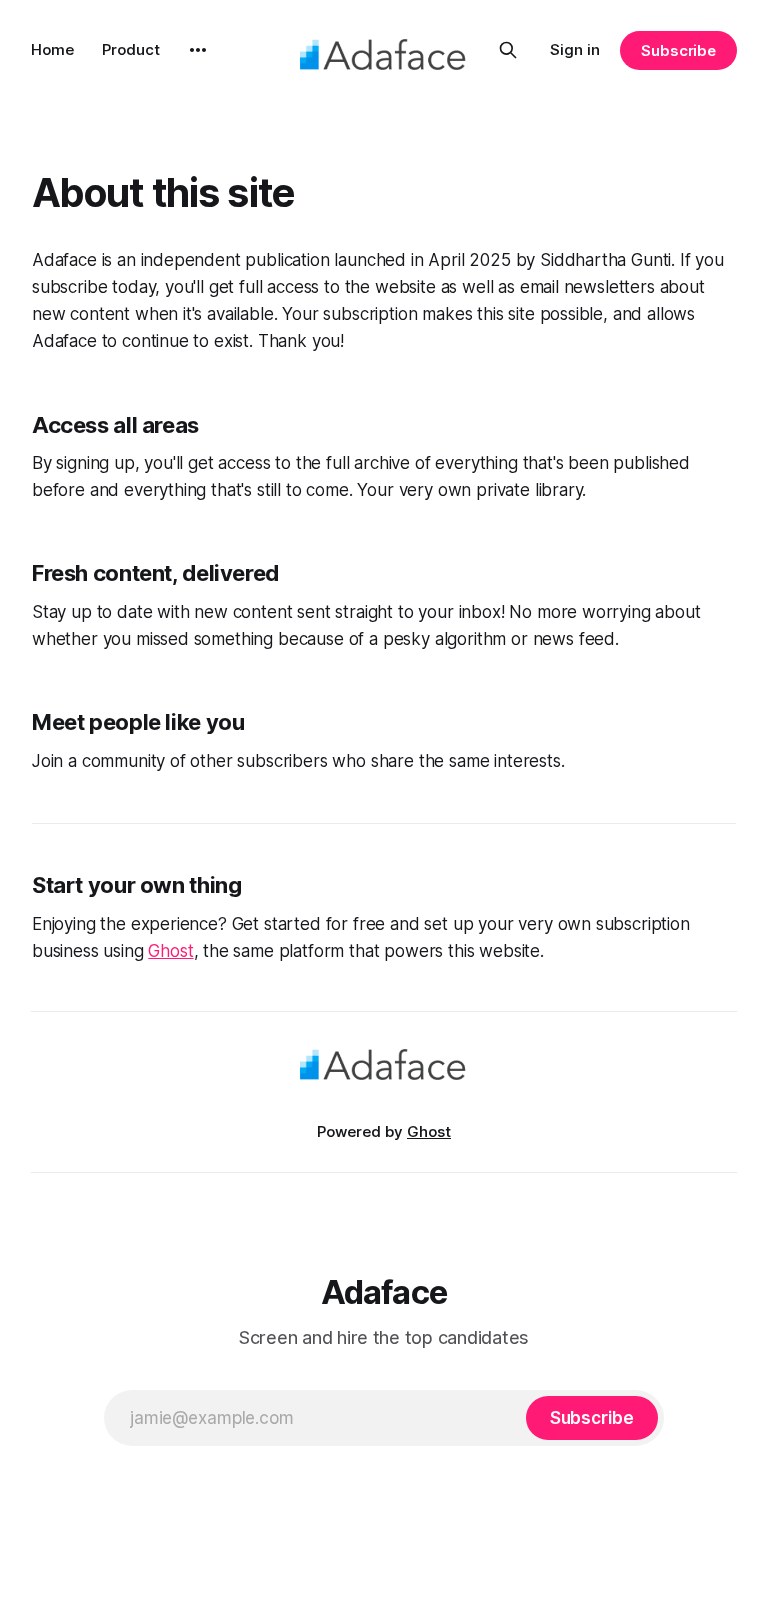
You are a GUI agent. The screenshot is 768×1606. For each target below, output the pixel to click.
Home (52, 49)
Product (131, 49)
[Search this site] (508, 50)
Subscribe (678, 50)
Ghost (170, 951)
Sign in (575, 49)
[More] (198, 50)
